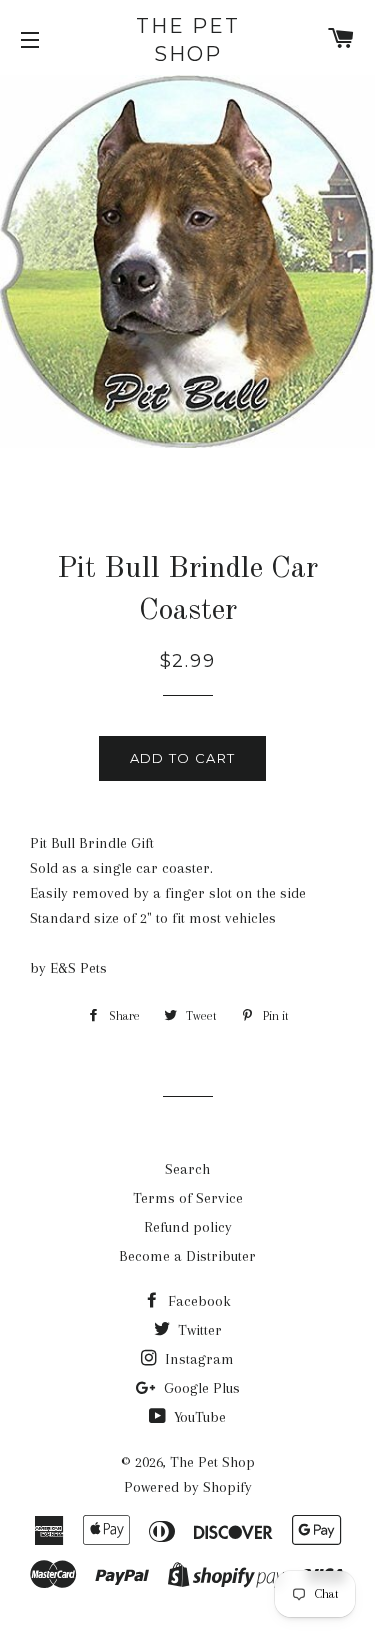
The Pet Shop (188, 40)
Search (187, 1169)
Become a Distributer (187, 1256)
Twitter (198, 1330)
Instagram (197, 1359)
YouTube (198, 1417)
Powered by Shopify (188, 1487)
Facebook (197, 1301)
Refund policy (188, 1227)
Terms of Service (188, 1198)
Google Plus (200, 1388)
